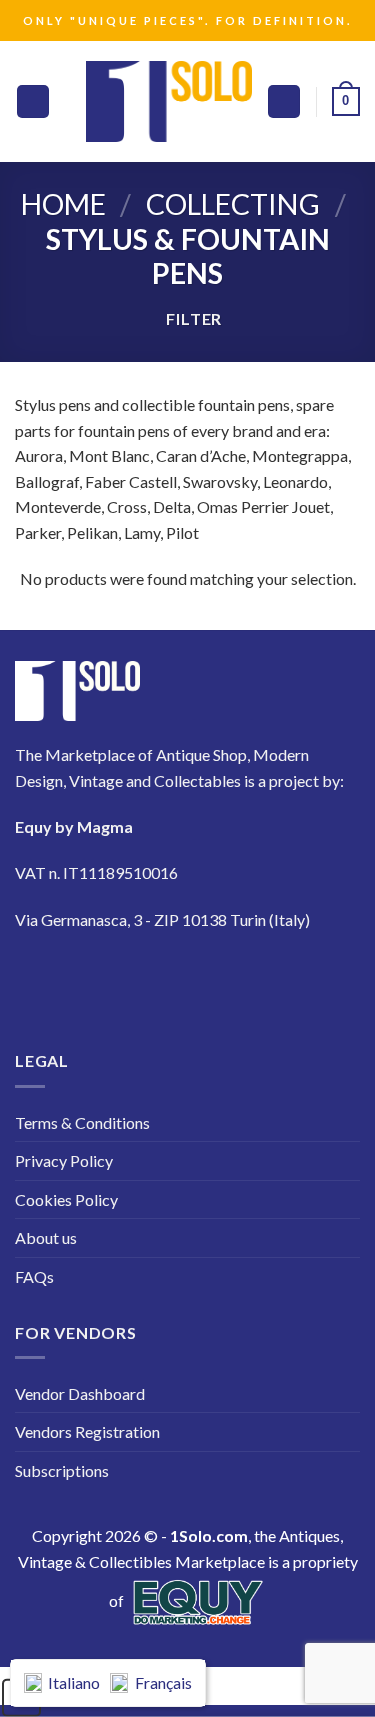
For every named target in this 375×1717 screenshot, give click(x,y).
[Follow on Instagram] (98, 978)
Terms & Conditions (82, 1122)
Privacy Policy (64, 1160)
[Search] (284, 101)
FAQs (34, 1276)
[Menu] (33, 101)
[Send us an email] (210, 978)
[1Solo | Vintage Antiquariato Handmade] (169, 101)
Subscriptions (62, 1470)
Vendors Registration (87, 1431)
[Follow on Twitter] (154, 978)
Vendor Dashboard (80, 1393)
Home (63, 204)
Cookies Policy (66, 1199)
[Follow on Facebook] (42, 978)
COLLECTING (233, 204)
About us (46, 1237)
